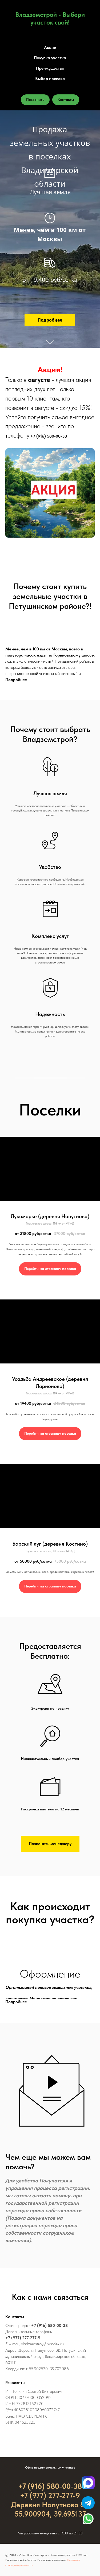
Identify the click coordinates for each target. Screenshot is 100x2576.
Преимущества (50, 68)
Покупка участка (50, 58)
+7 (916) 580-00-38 (49, 436)
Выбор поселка (50, 79)
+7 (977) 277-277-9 (23, 2338)
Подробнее (16, 680)
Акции (50, 47)
